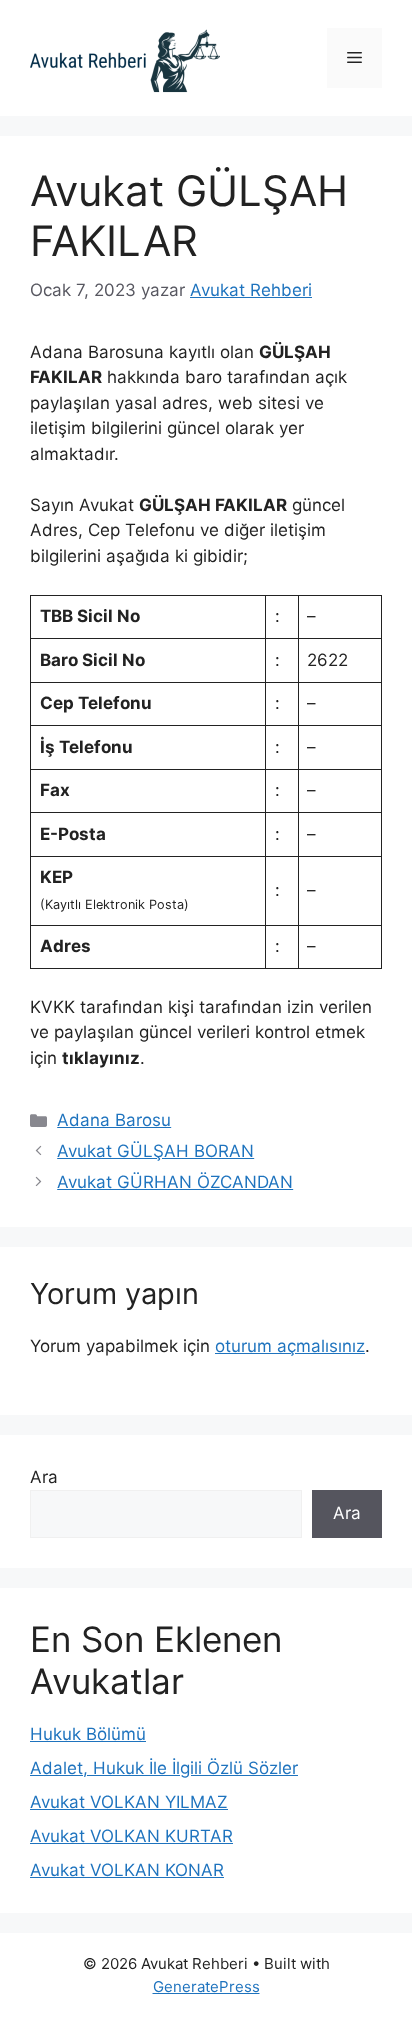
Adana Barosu (114, 1120)
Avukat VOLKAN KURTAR (131, 1836)
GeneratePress (206, 1986)
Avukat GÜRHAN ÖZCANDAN (175, 1182)
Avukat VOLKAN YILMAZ (129, 1802)
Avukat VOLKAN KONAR (127, 1870)
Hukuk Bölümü (88, 1734)
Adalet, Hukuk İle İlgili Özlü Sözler (164, 1768)
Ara (44, 1477)
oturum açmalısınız (290, 1346)
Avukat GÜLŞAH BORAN (155, 1151)
